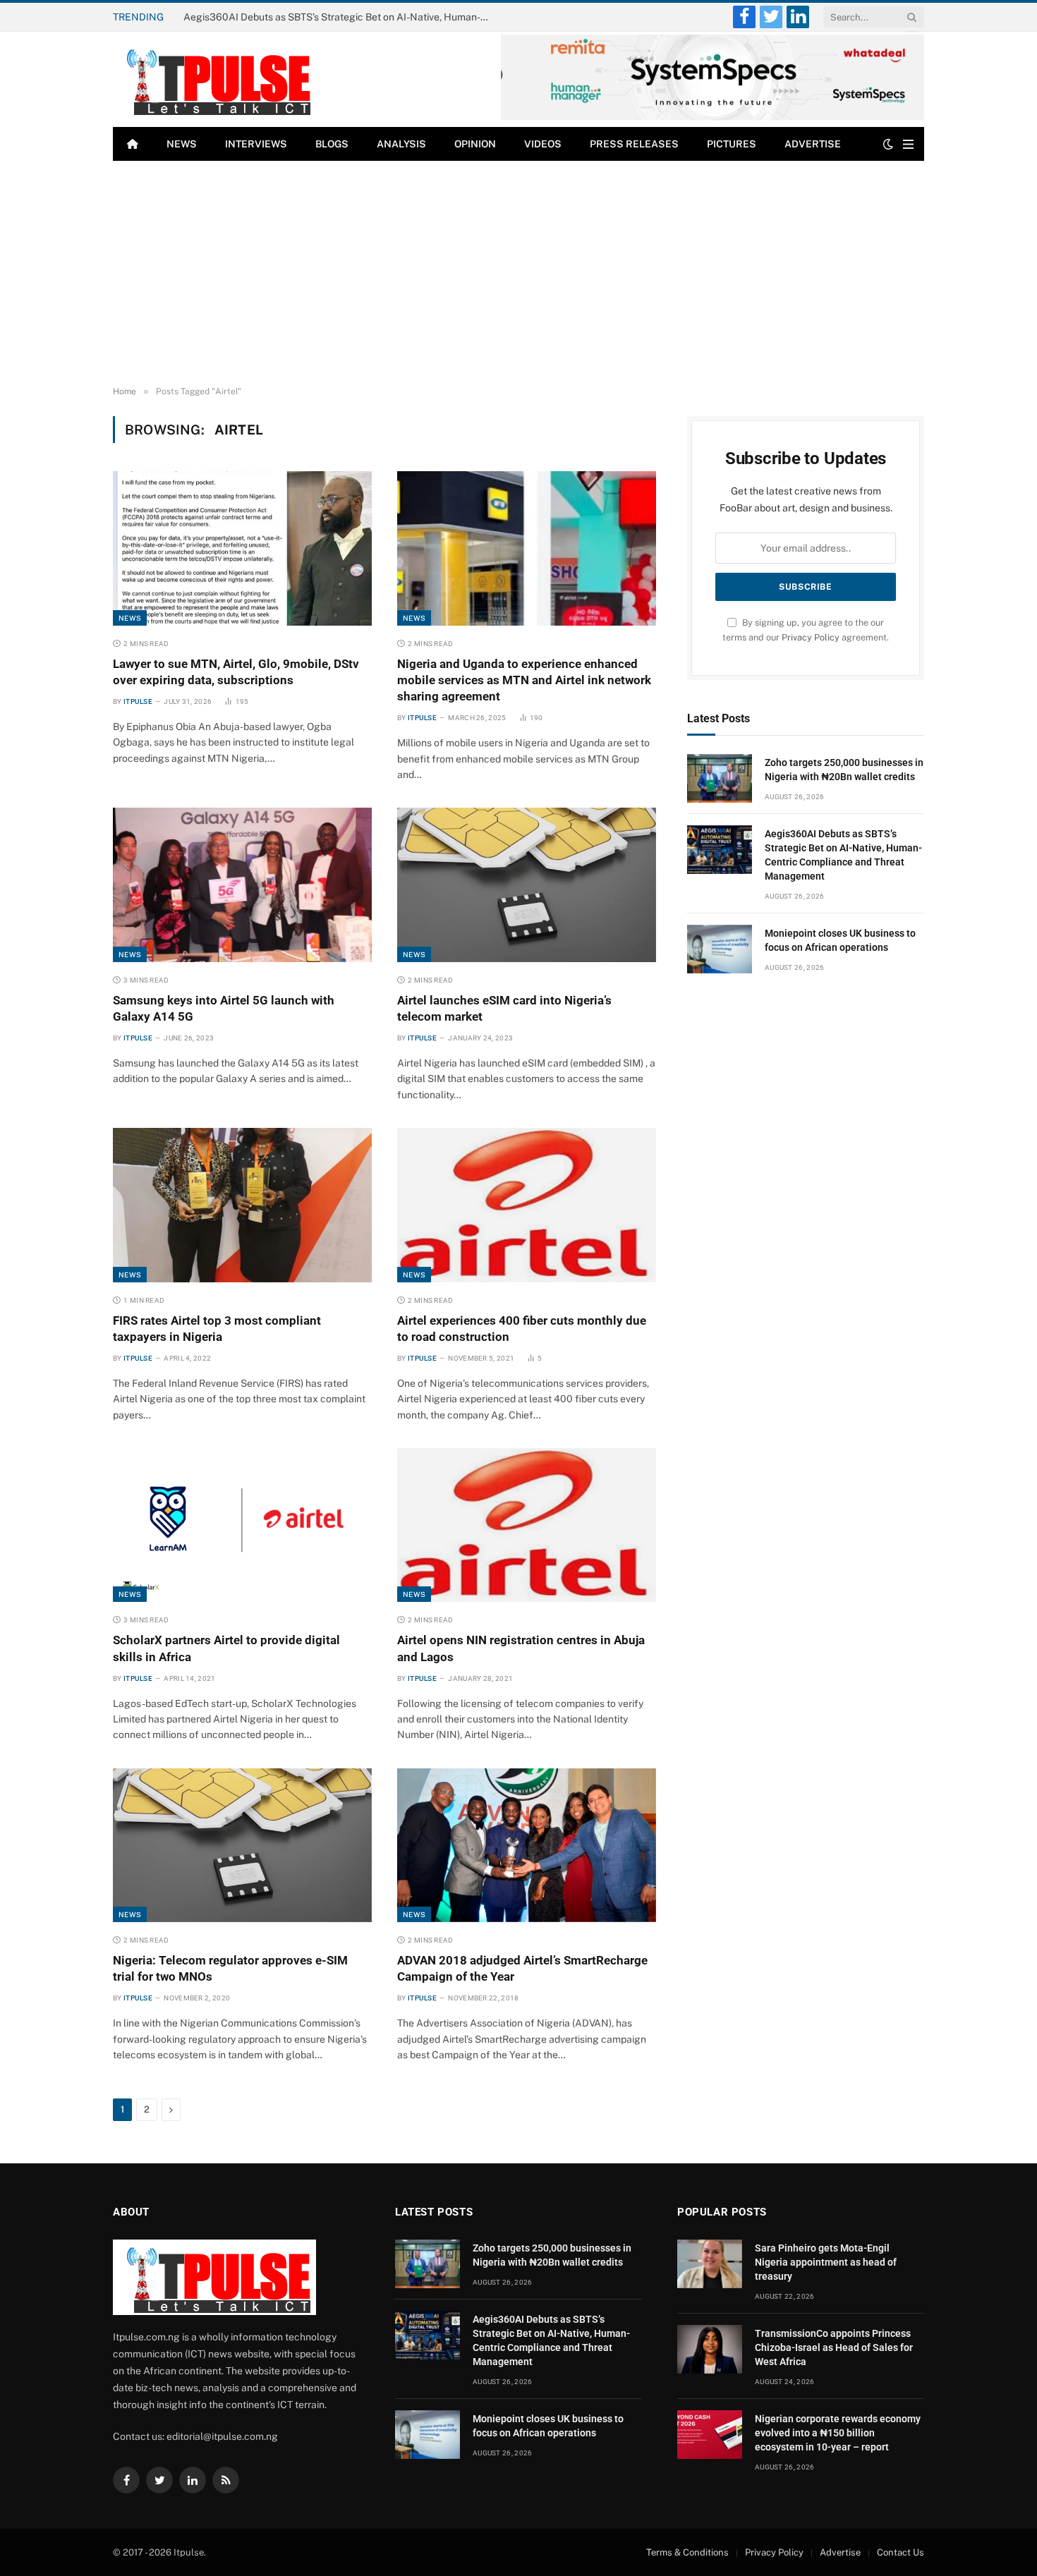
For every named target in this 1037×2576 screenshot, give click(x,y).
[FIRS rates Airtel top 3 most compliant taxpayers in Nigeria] (242, 1205)
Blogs (332, 144)
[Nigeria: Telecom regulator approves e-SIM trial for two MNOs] (242, 1845)
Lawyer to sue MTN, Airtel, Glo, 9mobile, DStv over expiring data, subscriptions (236, 672)
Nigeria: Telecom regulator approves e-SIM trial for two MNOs (230, 1968)
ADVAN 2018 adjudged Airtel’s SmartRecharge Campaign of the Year (522, 1968)
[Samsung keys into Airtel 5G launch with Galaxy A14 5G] (242, 885)
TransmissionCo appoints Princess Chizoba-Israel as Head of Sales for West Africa (834, 2347)
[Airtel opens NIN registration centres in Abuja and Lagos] (527, 1525)
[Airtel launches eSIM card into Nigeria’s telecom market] (527, 885)
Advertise (813, 144)
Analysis (401, 144)
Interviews (256, 144)
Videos (543, 144)
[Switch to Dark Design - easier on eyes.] (888, 144)
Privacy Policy (811, 637)
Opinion (475, 144)
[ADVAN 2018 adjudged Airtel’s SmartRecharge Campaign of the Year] (527, 1845)
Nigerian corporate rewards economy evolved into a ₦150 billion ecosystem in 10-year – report (838, 2433)
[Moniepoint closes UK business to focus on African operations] (720, 949)
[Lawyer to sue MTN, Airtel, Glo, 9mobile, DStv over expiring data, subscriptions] (242, 548)
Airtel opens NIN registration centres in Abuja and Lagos (521, 1648)
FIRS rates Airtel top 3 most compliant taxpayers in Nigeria (217, 1329)
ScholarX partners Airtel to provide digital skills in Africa (226, 1648)
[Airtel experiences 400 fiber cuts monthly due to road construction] (527, 1205)
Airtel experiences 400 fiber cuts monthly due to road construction (522, 1329)
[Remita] (712, 117)
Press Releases (634, 144)
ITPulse (138, 701)
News (182, 144)
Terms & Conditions (687, 2552)
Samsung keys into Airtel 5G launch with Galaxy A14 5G (224, 1008)
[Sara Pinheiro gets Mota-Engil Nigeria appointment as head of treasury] (710, 2264)
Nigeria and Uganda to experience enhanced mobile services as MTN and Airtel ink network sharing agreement (524, 680)
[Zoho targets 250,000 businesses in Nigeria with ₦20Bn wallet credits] (720, 778)
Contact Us (900, 2552)
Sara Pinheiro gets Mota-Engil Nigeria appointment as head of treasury (826, 2262)
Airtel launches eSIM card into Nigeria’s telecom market (504, 1008)
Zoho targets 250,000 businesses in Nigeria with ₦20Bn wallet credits (844, 770)
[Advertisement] (518, 274)
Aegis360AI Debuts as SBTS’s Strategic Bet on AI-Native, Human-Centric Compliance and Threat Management (342, 17)
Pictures (732, 144)
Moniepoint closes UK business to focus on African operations (840, 940)
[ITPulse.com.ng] (214, 79)
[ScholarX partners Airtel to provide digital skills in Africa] (242, 1525)
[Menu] (908, 144)
